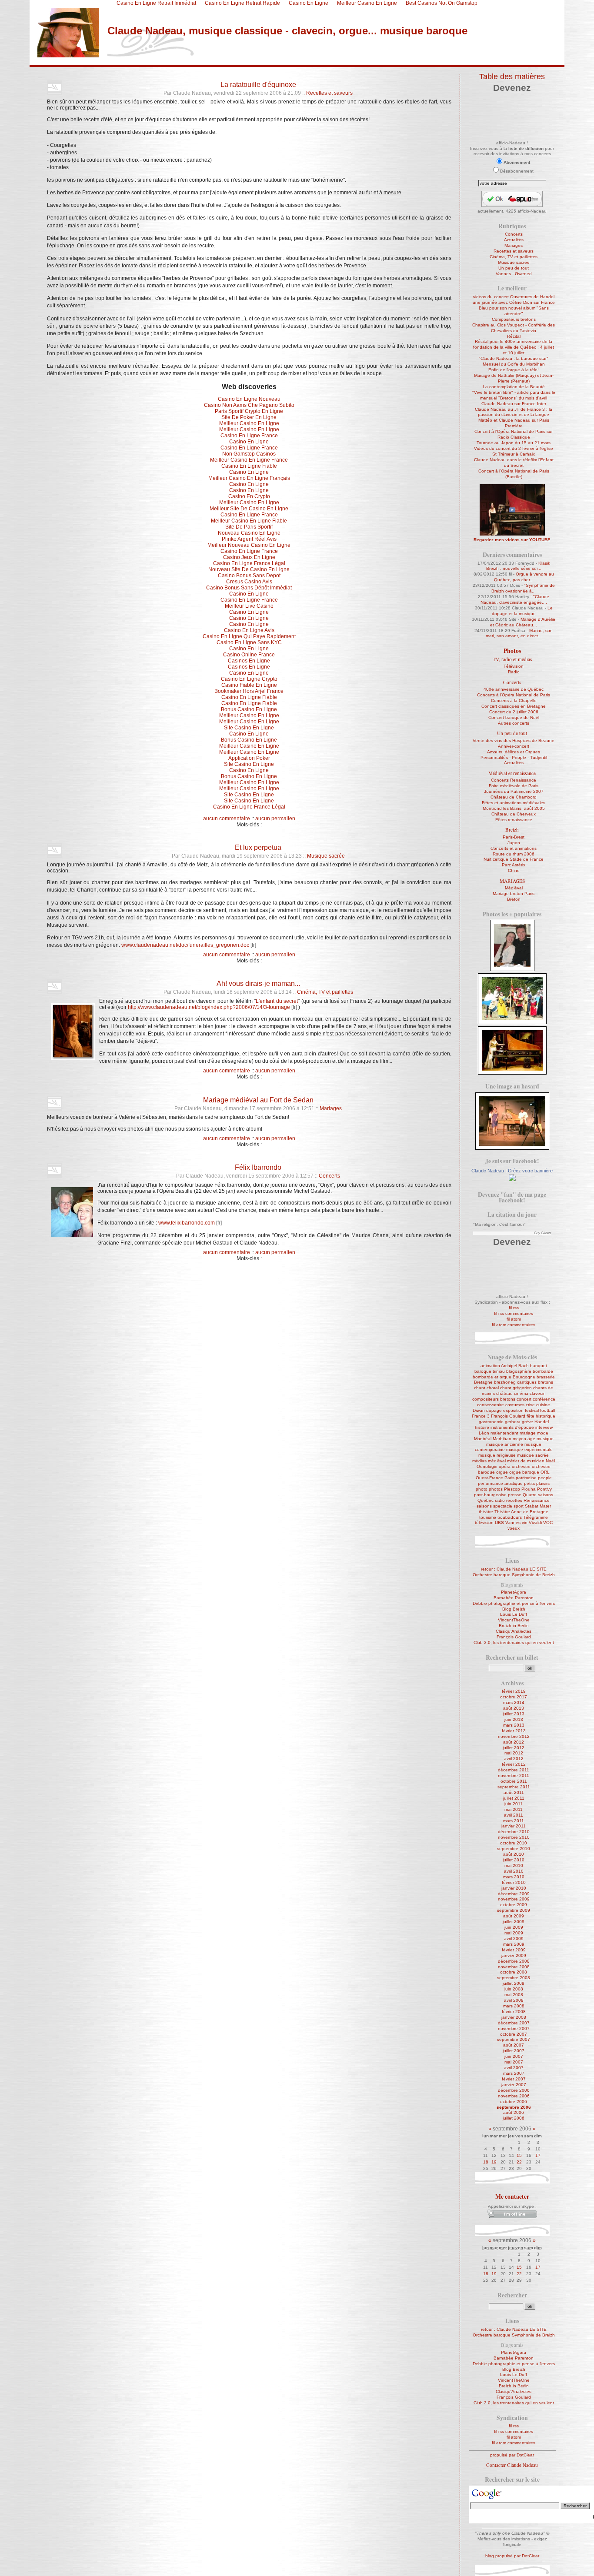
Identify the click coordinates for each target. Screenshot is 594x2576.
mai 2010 (514, 1865)
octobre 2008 (514, 1972)
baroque (483, 1371)
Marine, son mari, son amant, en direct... (519, 633)
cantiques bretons (535, 1382)
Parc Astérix (514, 865)
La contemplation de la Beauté (514, 387)
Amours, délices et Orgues (514, 752)
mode (543, 1433)
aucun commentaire (227, 819)
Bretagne (483, 1382)
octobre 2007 (514, 2034)
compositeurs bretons (494, 1399)
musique (545, 1439)
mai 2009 (514, 1933)
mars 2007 (514, 2073)
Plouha (529, 1489)
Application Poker (249, 758)
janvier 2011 (514, 1826)
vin (525, 1523)
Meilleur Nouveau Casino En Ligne (249, 545)
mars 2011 (514, 1821)
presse (515, 1495)
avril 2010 (514, 1871)
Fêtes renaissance (514, 820)
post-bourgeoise (490, 1495)
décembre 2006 (514, 2090)
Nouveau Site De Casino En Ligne (249, 569)
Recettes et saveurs (329, 93)
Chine (514, 870)
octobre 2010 (514, 1843)
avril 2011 (514, 1815)
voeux (514, 1528)
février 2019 (514, 1691)
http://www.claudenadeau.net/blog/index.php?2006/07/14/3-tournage (209, 1007)
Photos (512, 651)
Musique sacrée (326, 856)
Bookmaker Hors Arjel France (249, 691)
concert (524, 1399)
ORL (545, 1472)
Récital (514, 336)
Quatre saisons (538, 1495)
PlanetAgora (514, 1592)
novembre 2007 (514, 2029)
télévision (484, 1523)
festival (532, 1410)
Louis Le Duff (514, 1614)
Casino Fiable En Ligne (249, 685)
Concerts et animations (514, 848)
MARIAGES (512, 881)
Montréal (483, 1439)
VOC (548, 1523)
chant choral (486, 1388)
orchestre (521, 1466)
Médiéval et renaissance (512, 773)
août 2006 (514, 2112)
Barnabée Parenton (514, 1598)
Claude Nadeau (488, 1171)
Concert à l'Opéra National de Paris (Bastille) (514, 474)
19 (494, 2162)
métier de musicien (526, 1461)
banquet (539, 1366)
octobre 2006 (514, 2102)
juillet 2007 (514, 2051)
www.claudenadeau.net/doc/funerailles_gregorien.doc (185, 945)
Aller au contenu (65, 62)
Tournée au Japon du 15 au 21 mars (514, 443)
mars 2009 (514, 1944)
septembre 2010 (514, 1849)
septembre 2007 (514, 2039)
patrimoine (526, 1478)
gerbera (513, 1422)
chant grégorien (516, 1388)
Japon (514, 843)
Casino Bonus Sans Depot (249, 576)
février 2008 (514, 2012)
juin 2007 (514, 2056)
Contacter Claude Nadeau (512, 2465)
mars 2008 (514, 2006)
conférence (544, 1399)
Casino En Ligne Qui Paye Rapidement (249, 636)
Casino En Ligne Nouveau (249, 399)
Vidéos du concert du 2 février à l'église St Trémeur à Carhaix (514, 451)
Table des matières (512, 77)
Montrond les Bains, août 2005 (514, 808)
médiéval (497, 1461)
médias (479, 1461)
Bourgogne (524, 1377)
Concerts (329, 1176)
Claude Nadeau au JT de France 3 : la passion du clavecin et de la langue (514, 412)
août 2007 (514, 2045)
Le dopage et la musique (522, 611)
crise (530, 1405)
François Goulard (508, 1416)
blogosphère (519, 1371)
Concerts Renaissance (514, 780)
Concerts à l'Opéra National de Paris (514, 695)
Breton (514, 899)
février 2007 (514, 2079)
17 (538, 2155)
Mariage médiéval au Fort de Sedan (258, 1100)
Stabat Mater (538, 1506)
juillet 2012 (514, 1748)
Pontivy (544, 1489)
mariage (528, 1433)
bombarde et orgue (492, 1377)
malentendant (504, 1433)
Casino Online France (249, 655)
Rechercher (512, 2295)
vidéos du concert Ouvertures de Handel (514, 297)
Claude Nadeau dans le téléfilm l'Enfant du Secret (514, 463)
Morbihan (502, 1439)
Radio (514, 672)
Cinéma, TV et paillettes (325, 992)
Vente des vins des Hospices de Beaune (514, 741)
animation (490, 1366)
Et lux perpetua (258, 847)
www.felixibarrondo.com (187, 1223)
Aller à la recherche (147, 62)
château (504, 1393)
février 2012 (514, 1764)
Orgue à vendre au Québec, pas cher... (524, 577)
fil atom (514, 1319)
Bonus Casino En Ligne (249, 709)
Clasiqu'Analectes (514, 1631)
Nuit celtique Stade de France (514, 859)
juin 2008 (514, 1989)
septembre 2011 (514, 1787)
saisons (484, 1506)
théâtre (486, 1512)
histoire (482, 1427)
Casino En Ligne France (249, 436)
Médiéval (514, 888)
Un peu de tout (514, 268)
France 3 (481, 1416)
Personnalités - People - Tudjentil (514, 757)
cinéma (521, 1393)
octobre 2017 (514, 1697)
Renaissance (537, 1500)
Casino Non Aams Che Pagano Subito (249, 405)
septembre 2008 (514, 1978)
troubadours (510, 1517)
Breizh (512, 830)
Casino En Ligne (249, 442)
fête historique (541, 1416)
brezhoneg (505, 1382)
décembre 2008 (514, 1961)
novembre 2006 (514, 2096)
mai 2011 (514, 1809)
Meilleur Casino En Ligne (249, 423)
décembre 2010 (514, 1832)
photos (496, 1489)
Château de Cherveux (514, 814)
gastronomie (491, 1422)
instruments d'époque (512, 1427)
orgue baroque (524, 1472)
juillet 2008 (514, 1983)
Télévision (514, 666)
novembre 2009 (514, 1899)
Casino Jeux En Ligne (249, 557)
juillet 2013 (514, 1714)
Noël (550, 1461)
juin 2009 (514, 1927)
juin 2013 (514, 1719)
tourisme (488, 1517)
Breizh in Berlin (514, 1626)
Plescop (512, 1489)
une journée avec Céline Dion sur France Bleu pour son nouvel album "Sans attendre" (514, 308)
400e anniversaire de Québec (514, 689)
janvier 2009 (514, 1955)
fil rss (514, 1308)
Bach (524, 1366)
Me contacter (512, 2197)
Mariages (331, 1108)
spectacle (503, 1506)
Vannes (513, 1523)
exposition (513, 1410)
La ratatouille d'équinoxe (258, 84)
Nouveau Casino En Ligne (249, 533)
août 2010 (514, 1854)
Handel (542, 1422)
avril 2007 (514, 2068)
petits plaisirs (537, 1483)
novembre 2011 (514, 1776)
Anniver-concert (514, 746)
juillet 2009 (514, 1922)
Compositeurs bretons (514, 319)
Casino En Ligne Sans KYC (249, 642)
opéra (505, 1466)
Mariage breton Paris (514, 894)
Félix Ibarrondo (258, 1167)
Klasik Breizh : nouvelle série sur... (518, 566)
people (545, 1478)
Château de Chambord (514, 797)
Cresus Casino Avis (249, 582)
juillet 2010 (514, 1860)
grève (527, 1422)
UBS (499, 1523)
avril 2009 (514, 1939)
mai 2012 (514, 1753)
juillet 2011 (514, 1798)
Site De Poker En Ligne (249, 417)
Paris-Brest (514, 837)
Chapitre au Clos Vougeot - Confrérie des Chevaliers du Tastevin (514, 328)
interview (544, 1427)
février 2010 (514, 1882)
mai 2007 (514, 2062)
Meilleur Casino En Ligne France (249, 460)
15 (519, 2155)
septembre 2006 (514, 2107)
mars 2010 (514, 1877)
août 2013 (514, 1708)
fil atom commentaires (514, 1325)
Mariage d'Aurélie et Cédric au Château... (523, 622)
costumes (515, 1405)
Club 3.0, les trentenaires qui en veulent (514, 1642)
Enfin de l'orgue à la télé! (514, 370)
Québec (486, 1500)
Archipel (509, 1366)
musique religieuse (497, 1455)
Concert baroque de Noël (514, 717)
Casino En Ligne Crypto (249, 679)
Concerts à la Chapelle (514, 701)
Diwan (479, 1410)
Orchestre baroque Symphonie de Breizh (514, 1575)
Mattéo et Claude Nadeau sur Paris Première (514, 423)
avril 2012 (514, 1759)
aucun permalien (275, 819)
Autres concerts (514, 723)
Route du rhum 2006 (514, 854)
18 (486, 2162)
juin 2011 (514, 1804)
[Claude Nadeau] (512, 1180)
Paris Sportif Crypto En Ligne (249, 411)
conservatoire (491, 1405)
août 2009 (514, 1916)
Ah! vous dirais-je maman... (258, 983)
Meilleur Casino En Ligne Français (249, 478)
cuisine (543, 1405)
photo (482, 1489)
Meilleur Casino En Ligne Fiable (249, 521)
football (547, 1410)
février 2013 (514, 1731)
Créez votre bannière (530, 1171)
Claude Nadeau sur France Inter (514, 404)
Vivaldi (535, 1523)
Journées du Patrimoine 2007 (514, 791)
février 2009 (514, 1950)
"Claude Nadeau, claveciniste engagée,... (515, 599)
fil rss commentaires (514, 1313)
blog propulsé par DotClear (512, 2556)
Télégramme (536, 1517)
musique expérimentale (529, 1449)
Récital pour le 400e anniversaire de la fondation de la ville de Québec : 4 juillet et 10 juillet (514, 347)
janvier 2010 (514, 1888)
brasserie (546, 1377)
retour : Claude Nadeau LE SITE (514, 1569)
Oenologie (487, 1466)
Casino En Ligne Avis (249, 630)
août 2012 (514, 1742)
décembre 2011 (514, 1770)
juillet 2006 (514, 2118)
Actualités (514, 240)
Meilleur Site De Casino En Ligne (249, 509)
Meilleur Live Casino (249, 606)
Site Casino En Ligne (249, 728)
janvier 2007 (514, 2085)
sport (519, 1506)
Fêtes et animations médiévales (514, 803)
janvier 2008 (514, 2017)
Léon (484, 1433)
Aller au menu (104, 62)
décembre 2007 (514, 2023)
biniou (499, 1371)
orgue (502, 1472)
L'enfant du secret (277, 1001)
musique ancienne (505, 1444)
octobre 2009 (514, 1905)
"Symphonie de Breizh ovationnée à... (523, 588)
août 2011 (514, 1792)
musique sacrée (533, 1455)
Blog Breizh (514, 1609)
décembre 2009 (514, 1894)
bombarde (543, 1371)
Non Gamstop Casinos (249, 454)
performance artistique (500, 1483)
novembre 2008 (514, 1967)
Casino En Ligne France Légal (249, 563)
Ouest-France (489, 1478)
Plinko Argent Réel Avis (249, 539)
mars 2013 (514, 1725)
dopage (494, 1410)
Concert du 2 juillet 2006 (514, 712)
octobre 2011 (514, 1781)
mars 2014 (514, 1702)
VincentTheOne (514, 1620)
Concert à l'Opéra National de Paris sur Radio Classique (514, 434)
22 (519, 2162)
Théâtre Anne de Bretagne (521, 1512)
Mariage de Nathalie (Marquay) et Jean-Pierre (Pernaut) (514, 378)
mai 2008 (514, 1995)
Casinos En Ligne (249, 661)
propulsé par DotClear (512, 2455)
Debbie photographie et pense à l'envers (514, 1603)
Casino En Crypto (249, 496)
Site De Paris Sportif (249, 527)
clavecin (538, 1393)
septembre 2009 (514, 1910)
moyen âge (524, 1439)
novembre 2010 (514, 1837)
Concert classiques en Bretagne (514, 706)
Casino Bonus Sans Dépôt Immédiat (249, 588)
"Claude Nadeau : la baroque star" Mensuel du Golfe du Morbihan (514, 361)
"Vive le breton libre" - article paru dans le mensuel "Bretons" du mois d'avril (514, 395)
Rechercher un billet (512, 1657)
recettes (514, 1500)
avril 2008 (514, 2000)
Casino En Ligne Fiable (249, 466)
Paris (509, 1478)
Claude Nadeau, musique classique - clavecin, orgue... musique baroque (287, 31)
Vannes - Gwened (514, 274)
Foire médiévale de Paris (514, 786)
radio (500, 1500)
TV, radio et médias (512, 659)
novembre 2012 (514, 1736)
